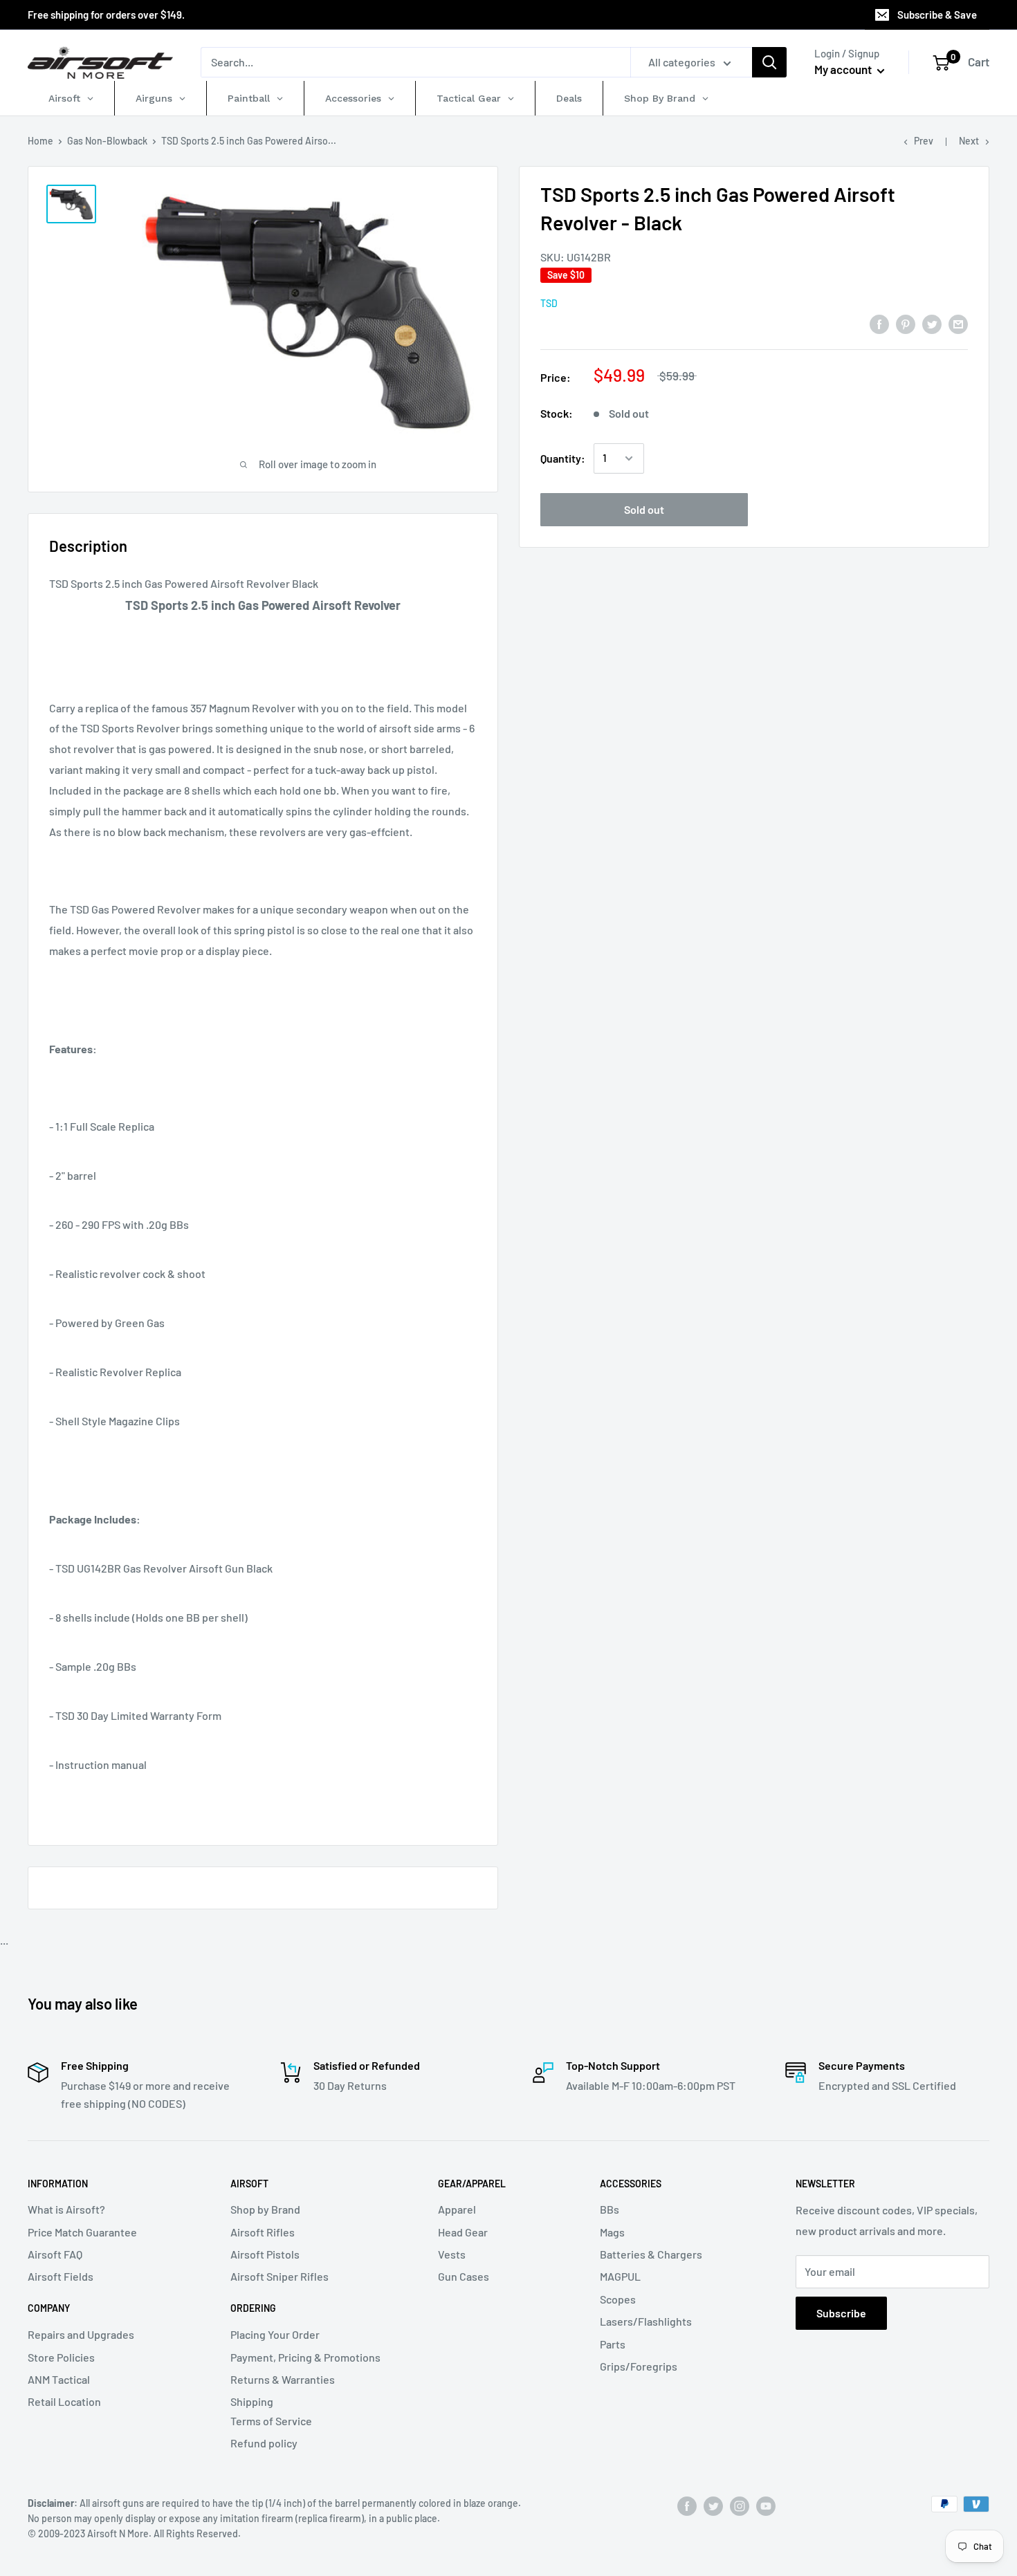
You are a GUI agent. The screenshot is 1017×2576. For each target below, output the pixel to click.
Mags (612, 2232)
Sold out (644, 509)
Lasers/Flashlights (646, 2321)
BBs (610, 2209)
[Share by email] (958, 323)
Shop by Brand (265, 2209)
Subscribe (841, 2313)
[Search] (769, 62)
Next (969, 141)
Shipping (252, 2401)
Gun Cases (464, 2276)
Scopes (618, 2299)
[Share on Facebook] (879, 323)
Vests (452, 2254)
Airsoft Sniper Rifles (280, 2276)
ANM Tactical (59, 2379)
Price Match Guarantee (82, 2232)
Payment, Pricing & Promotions (305, 2357)
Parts (613, 2344)
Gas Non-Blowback (107, 141)
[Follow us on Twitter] (713, 2505)
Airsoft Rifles (263, 2232)
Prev (924, 141)
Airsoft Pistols (265, 2254)
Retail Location (64, 2401)
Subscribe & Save (937, 15)
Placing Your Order (275, 2334)
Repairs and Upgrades (81, 2334)
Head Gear (463, 2232)
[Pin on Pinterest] (906, 323)
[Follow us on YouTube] (766, 2505)
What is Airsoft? (66, 2209)
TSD (549, 303)
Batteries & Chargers (651, 2254)
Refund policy (264, 2443)
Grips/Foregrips (639, 2366)
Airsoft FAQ (55, 2254)
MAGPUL (620, 2276)
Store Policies (61, 2357)
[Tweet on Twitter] (932, 323)
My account (844, 69)
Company (49, 2308)
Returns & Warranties (283, 2379)
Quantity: (563, 458)
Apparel (457, 2209)
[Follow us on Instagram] (740, 2505)
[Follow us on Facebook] (687, 2505)
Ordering (253, 2308)
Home (40, 141)
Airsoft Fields (61, 2276)
